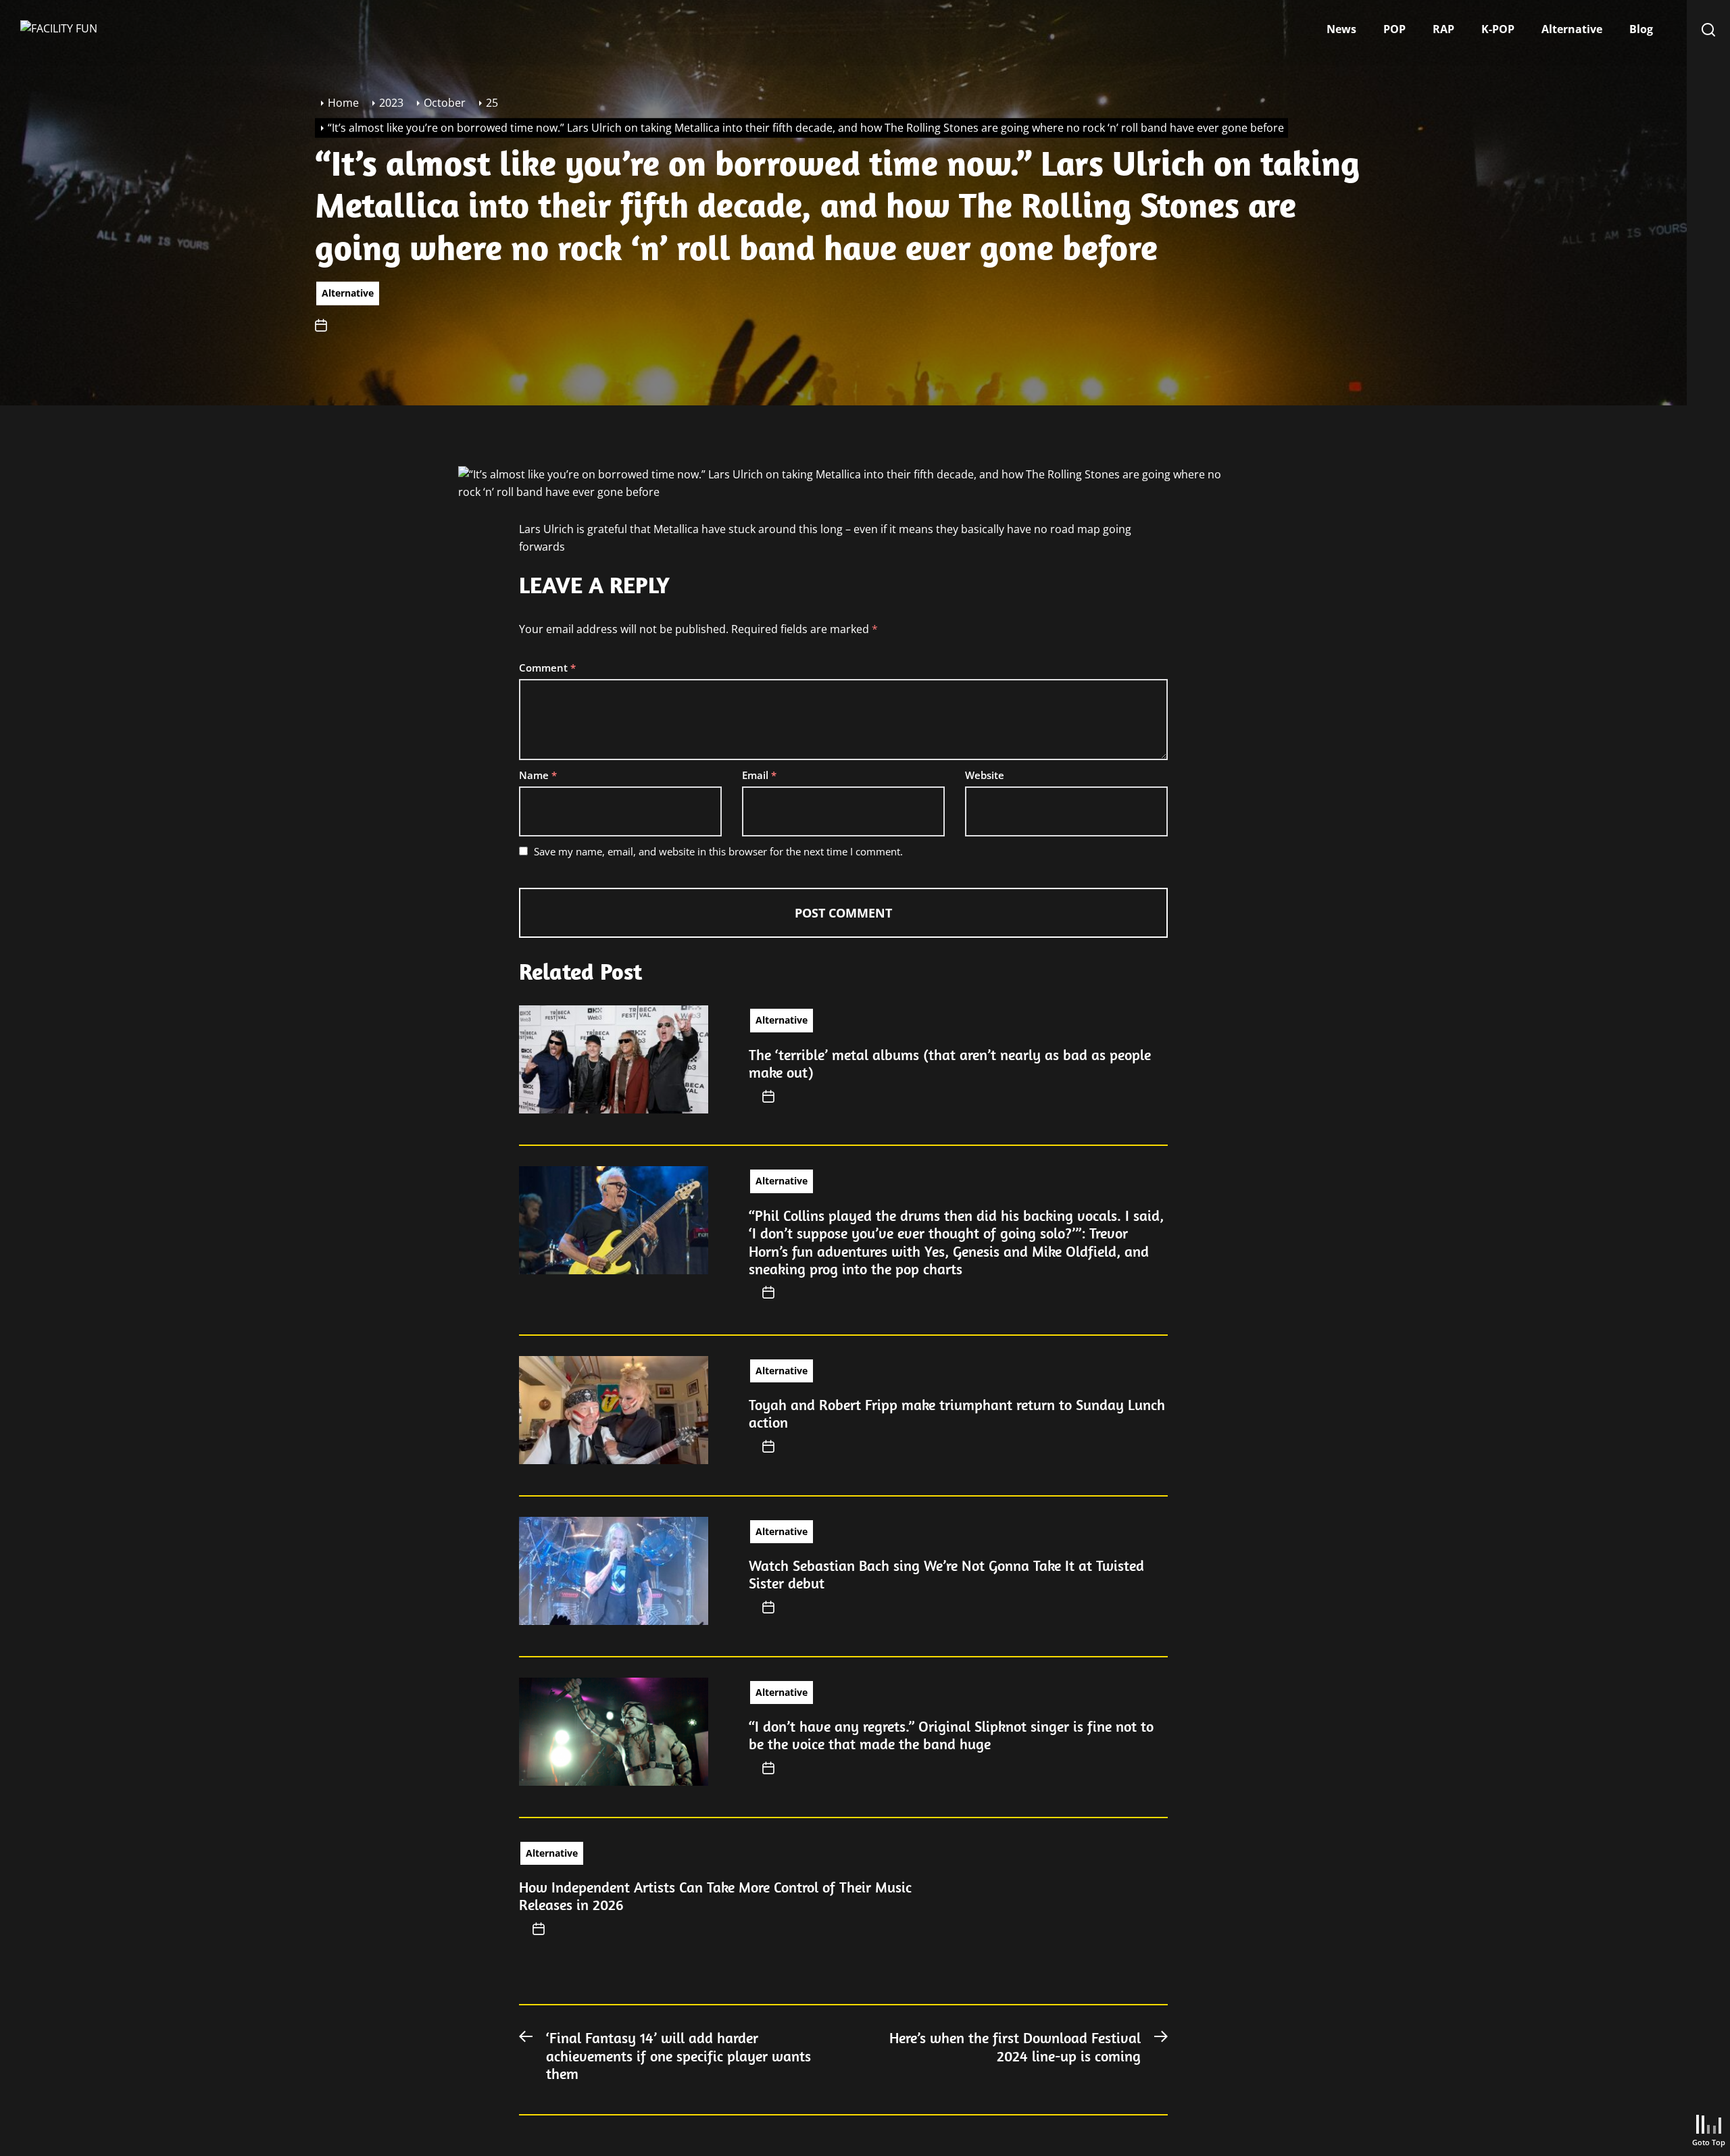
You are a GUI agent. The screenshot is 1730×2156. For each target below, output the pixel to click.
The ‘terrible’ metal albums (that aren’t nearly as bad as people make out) (950, 1063)
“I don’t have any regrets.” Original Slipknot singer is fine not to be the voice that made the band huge (951, 1735)
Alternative (1572, 29)
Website (985, 775)
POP (1394, 29)
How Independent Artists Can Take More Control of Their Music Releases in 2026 (715, 1896)
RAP (1443, 29)
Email (759, 775)
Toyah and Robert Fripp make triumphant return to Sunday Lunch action (957, 1413)
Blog (1641, 29)
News (1341, 29)
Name (538, 775)
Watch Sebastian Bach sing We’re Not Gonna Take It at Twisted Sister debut (946, 1574)
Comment (547, 668)
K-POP (1498, 29)
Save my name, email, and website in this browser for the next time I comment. (718, 851)
